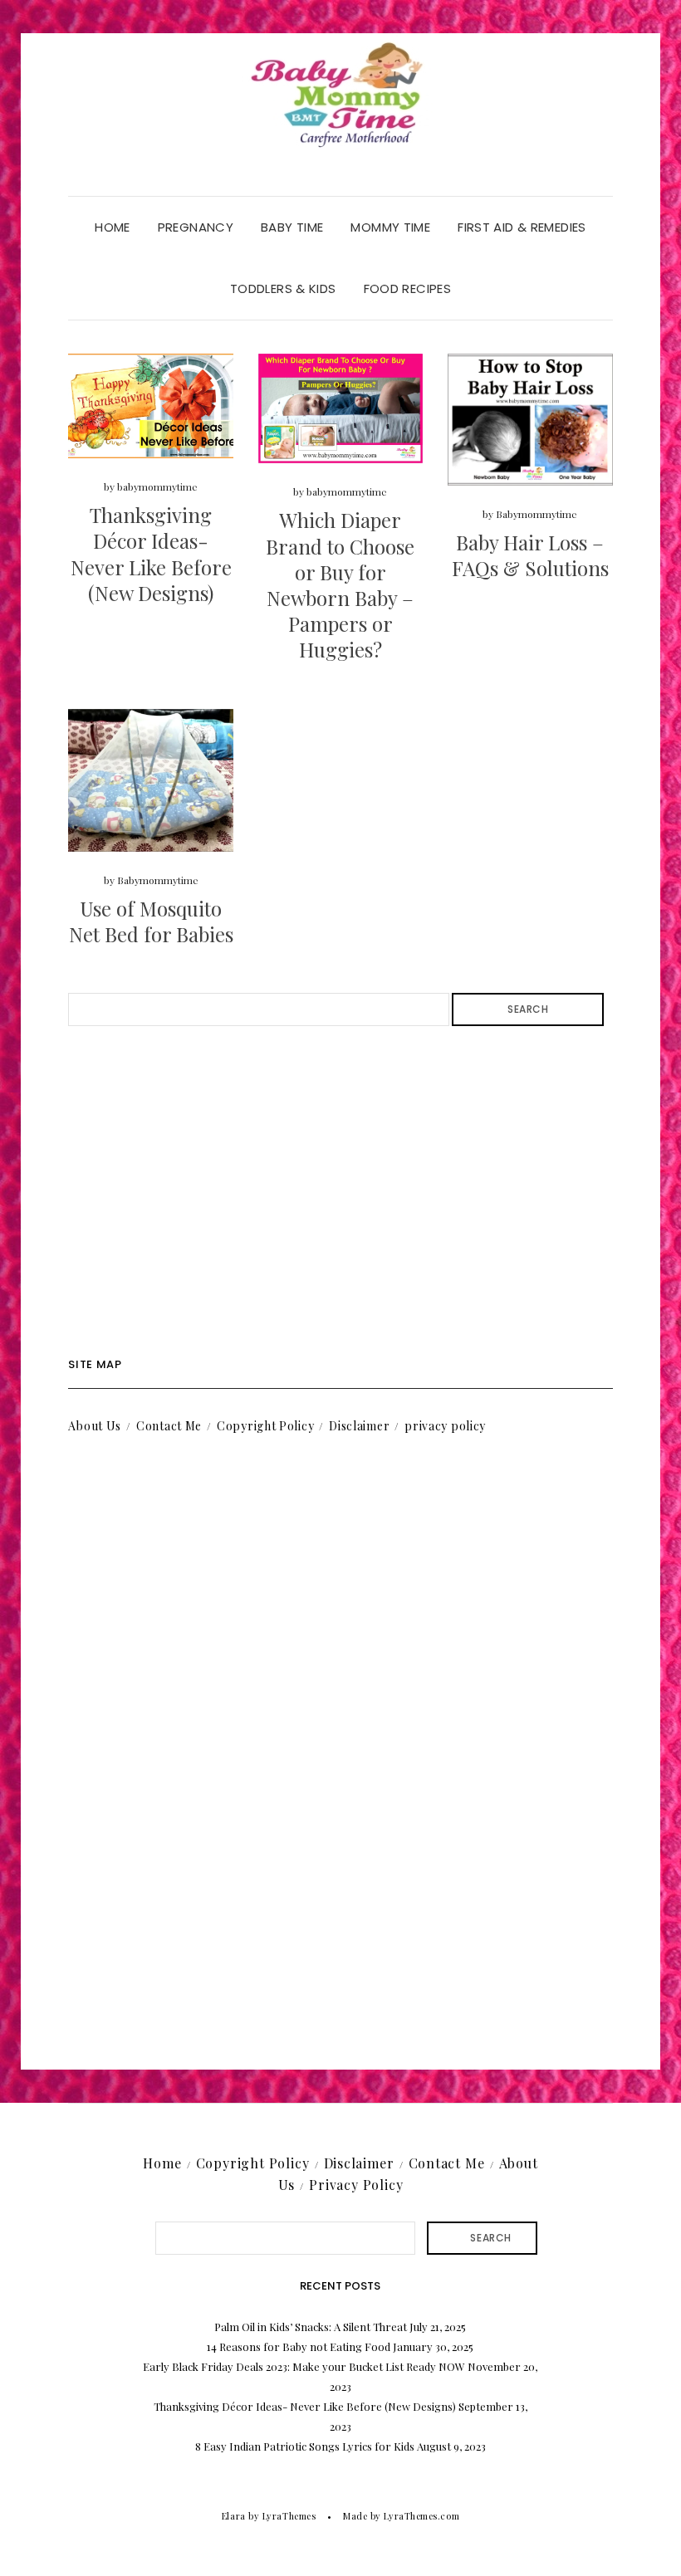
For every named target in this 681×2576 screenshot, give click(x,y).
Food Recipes (408, 288)
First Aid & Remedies (522, 227)
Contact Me (169, 1426)
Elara (234, 2516)
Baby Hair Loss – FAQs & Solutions (530, 555)
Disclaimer (359, 1426)
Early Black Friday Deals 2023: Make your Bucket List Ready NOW (304, 2366)
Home (113, 227)
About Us (95, 1426)
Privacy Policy (356, 2185)
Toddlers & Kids (283, 288)
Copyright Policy (265, 1426)
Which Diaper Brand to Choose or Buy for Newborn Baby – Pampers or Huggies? (340, 584)
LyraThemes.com (421, 2516)
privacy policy (445, 1426)
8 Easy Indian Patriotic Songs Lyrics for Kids (305, 2446)
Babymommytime (536, 514)
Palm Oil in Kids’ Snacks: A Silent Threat (311, 2327)
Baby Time (292, 227)
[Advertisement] (340, 1192)
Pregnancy (196, 227)
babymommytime (157, 486)
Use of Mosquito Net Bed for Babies (151, 921)
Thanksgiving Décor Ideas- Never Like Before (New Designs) (151, 554)
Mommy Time (390, 227)
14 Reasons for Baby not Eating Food (299, 2346)
